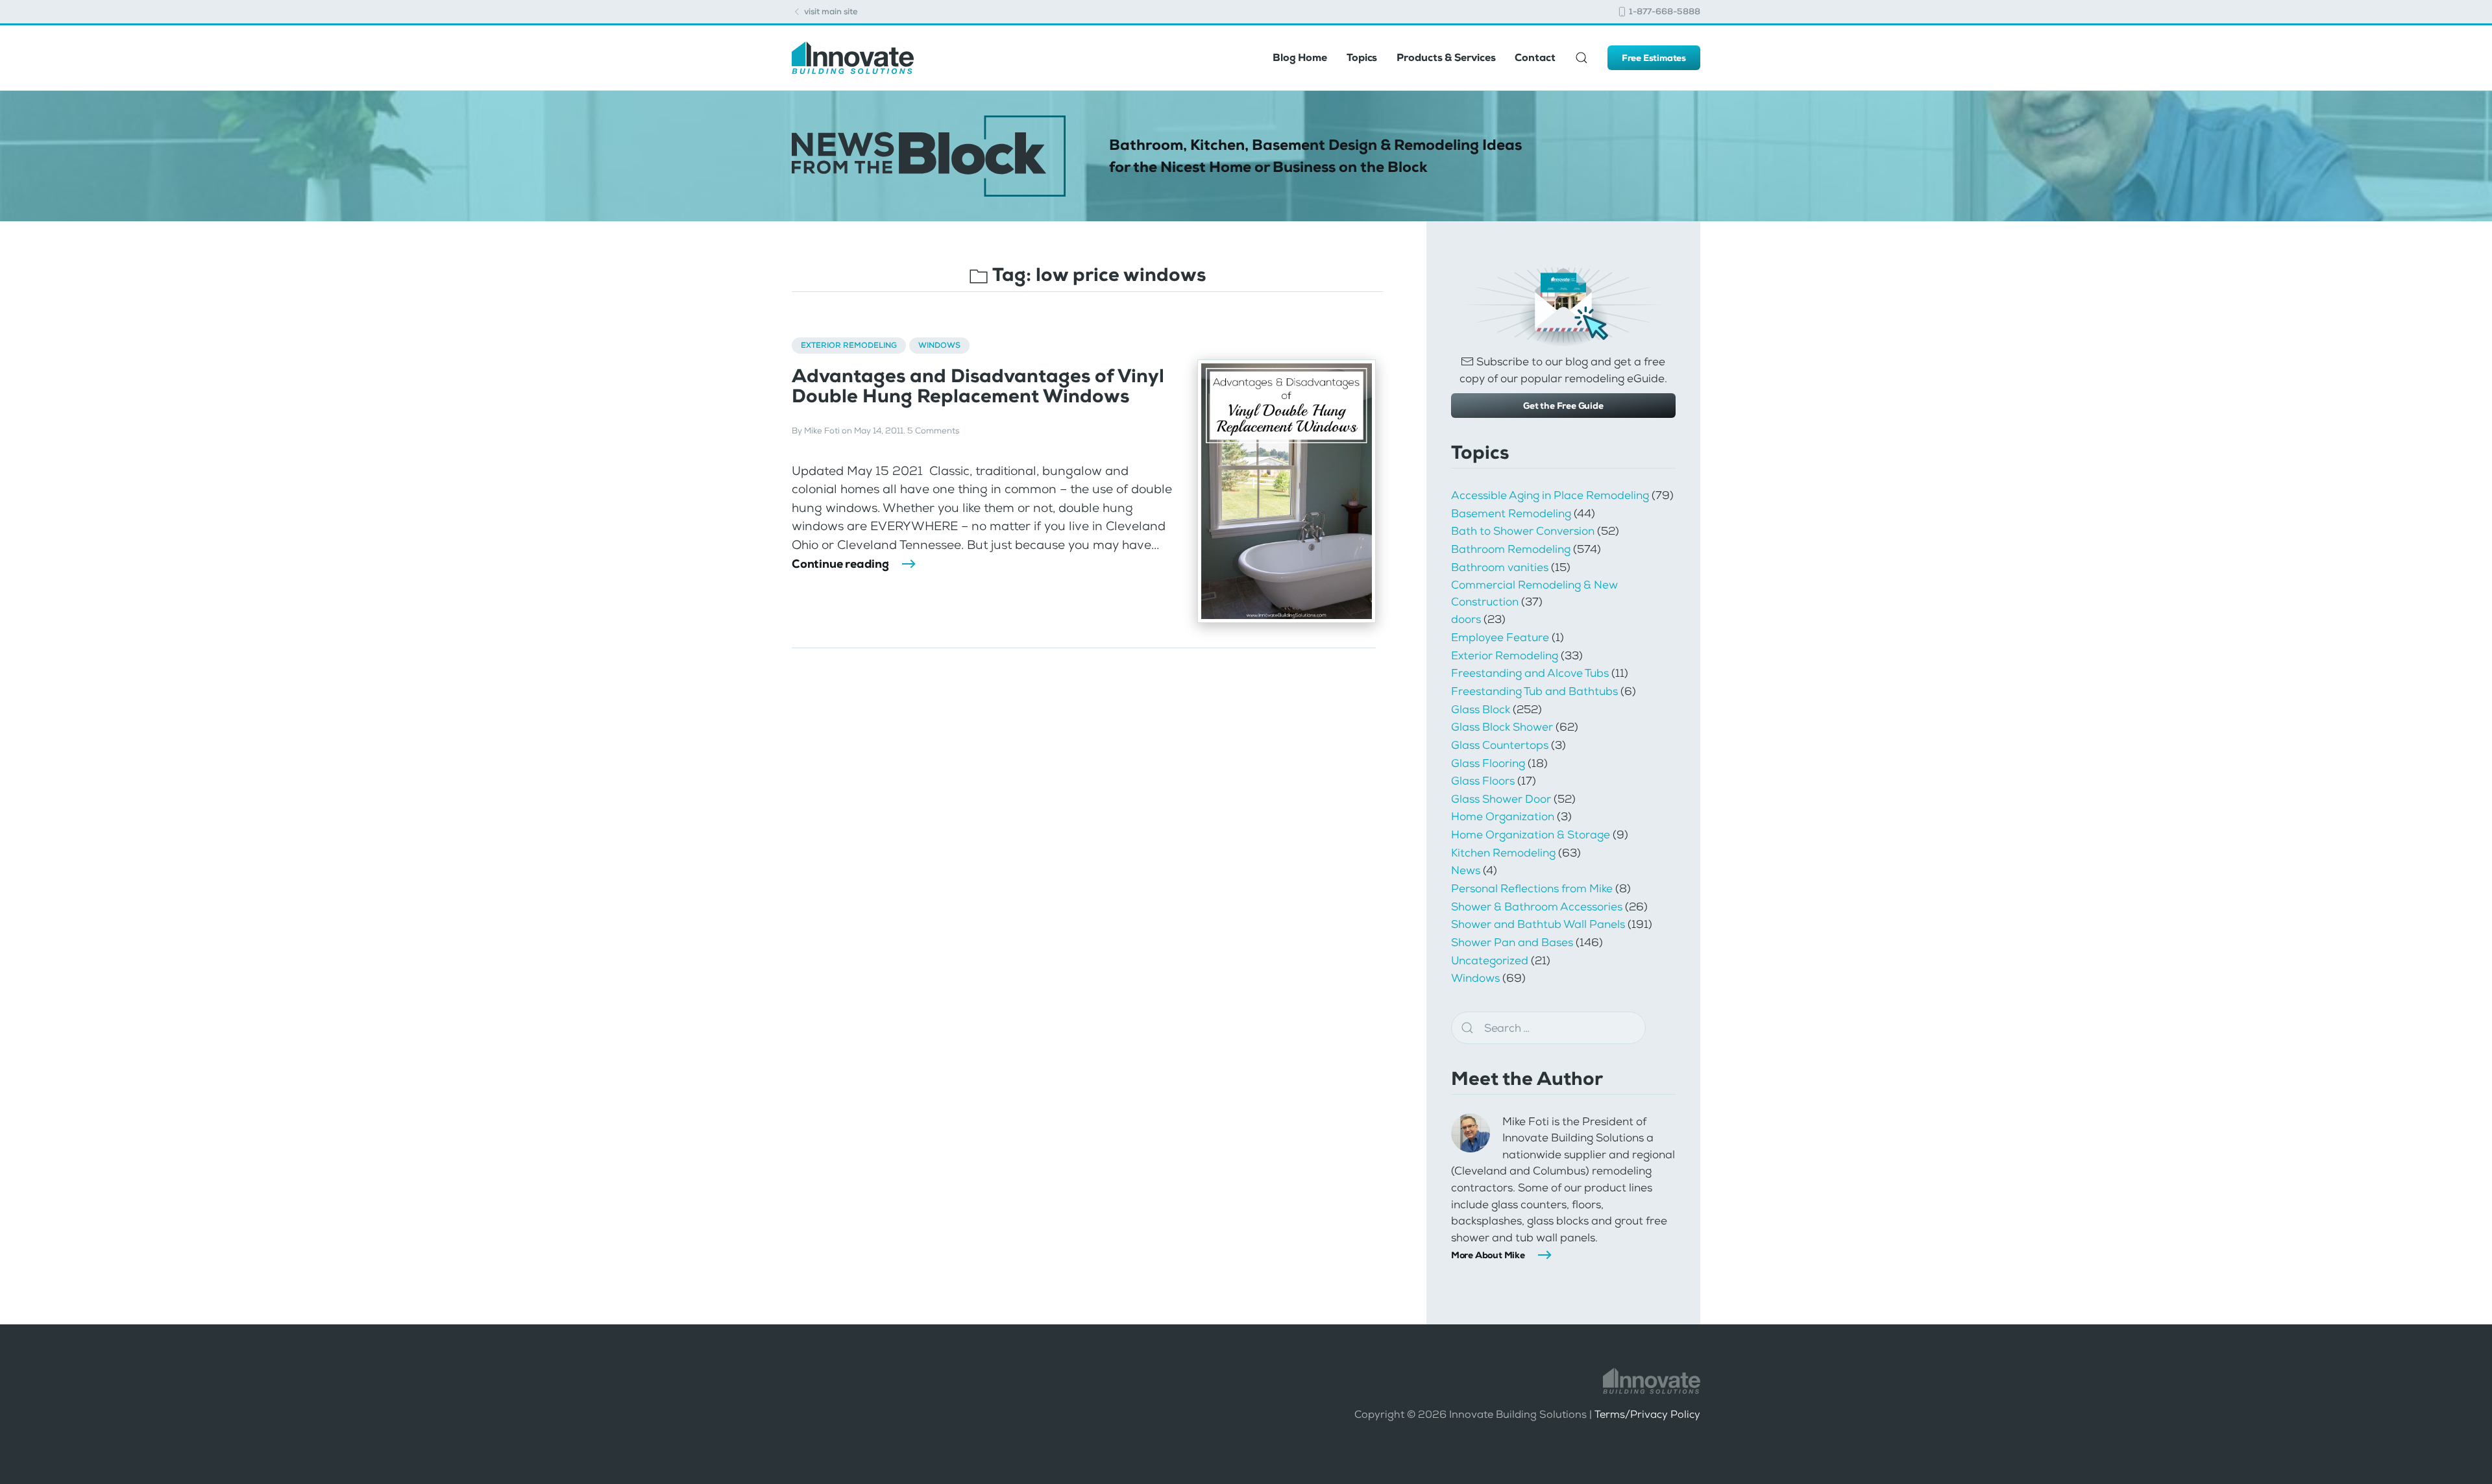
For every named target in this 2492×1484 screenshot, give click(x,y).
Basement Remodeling (1511, 513)
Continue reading (840, 564)
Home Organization (1503, 816)
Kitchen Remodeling (1503, 853)
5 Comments (933, 431)
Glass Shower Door (1501, 799)
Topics (1362, 57)
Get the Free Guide (1563, 406)
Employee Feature (1500, 637)
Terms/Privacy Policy (1647, 1414)
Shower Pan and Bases (1512, 942)
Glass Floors (1483, 781)
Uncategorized (1490, 960)
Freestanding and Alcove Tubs (1530, 673)
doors (1466, 619)
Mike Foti (822, 431)
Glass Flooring (1488, 763)
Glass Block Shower (1502, 727)
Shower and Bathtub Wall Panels (1538, 924)
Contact (1535, 57)
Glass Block (1481, 709)
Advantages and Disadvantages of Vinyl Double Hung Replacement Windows (978, 386)
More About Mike (1488, 1255)
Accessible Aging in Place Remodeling (1550, 495)
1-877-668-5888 (1664, 11)
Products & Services (1446, 57)
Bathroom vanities (1500, 567)
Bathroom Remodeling (1511, 549)
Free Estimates (1654, 58)
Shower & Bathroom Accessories (1537, 906)
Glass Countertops (1500, 745)
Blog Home (1300, 57)
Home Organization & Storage (1531, 834)
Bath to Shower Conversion (1523, 531)
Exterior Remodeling (849, 345)
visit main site (830, 11)
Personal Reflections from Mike (1532, 888)
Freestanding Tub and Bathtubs (1534, 691)
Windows (939, 345)
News (1466, 870)
